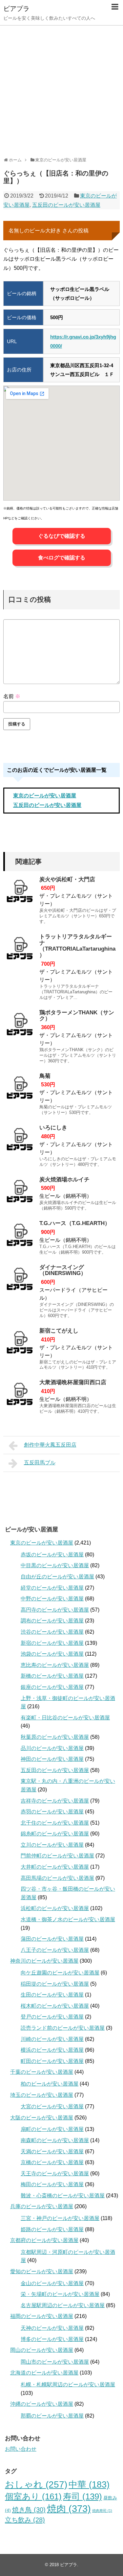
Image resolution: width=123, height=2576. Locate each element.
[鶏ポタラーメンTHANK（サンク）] (20, 1026)
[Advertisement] (61, 89)
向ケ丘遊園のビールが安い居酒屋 (60, 1973)
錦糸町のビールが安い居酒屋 (55, 1834)
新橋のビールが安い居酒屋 (52, 1676)
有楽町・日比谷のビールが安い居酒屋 (65, 1718)
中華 (89, 2485)
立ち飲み (25, 2520)
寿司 (82, 2496)
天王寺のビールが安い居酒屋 (55, 2174)
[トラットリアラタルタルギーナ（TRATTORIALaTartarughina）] (20, 950)
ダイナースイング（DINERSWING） (63, 1270)
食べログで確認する (62, 558)
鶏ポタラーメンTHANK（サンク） (77, 1016)
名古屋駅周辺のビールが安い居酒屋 (63, 2305)
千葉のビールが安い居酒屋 (42, 2072)
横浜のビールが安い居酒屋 (52, 2050)
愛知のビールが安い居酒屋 (42, 2271)
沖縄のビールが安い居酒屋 (42, 2404)
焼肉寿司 (102, 2511)
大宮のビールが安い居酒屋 (52, 2106)
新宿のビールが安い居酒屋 (52, 1643)
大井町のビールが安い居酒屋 (55, 1867)
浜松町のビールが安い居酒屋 (55, 1908)
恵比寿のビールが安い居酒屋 (55, 1665)
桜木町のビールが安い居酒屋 (55, 2006)
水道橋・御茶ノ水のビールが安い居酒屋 (68, 1919)
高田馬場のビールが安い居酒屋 (57, 1878)
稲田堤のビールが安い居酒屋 (55, 1984)
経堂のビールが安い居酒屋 (52, 1588)
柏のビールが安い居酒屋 (50, 2084)
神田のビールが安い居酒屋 (52, 1759)
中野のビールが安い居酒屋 (52, 1599)
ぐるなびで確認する (62, 536)
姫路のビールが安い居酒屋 (52, 2229)
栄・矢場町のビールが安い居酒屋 (60, 2294)
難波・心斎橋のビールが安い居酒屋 (63, 2196)
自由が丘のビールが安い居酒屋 (57, 1577)
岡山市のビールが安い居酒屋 (55, 2362)
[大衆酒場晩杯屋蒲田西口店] (20, 1396)
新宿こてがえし (59, 1331)
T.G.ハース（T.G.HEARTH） (75, 1223)
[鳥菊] (20, 1090)
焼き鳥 (29, 2509)
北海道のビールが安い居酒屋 (44, 2373)
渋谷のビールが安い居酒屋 (52, 1632)
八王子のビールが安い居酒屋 (55, 1950)
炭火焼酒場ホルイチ (64, 1180)
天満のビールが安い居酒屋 (52, 2151)
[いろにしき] (20, 1141)
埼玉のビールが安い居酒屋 (42, 2095)
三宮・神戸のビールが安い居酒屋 (60, 2218)
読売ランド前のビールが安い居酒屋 (63, 2028)
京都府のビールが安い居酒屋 (44, 2240)
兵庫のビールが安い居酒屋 (42, 2206)
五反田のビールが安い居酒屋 (66, 205)
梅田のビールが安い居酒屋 (52, 2184)
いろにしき (53, 1128)
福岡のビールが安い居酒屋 (42, 2316)
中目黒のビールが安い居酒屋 (55, 1565)
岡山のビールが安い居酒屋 (42, 2350)
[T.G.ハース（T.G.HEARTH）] (20, 1237)
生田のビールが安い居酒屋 (52, 1995)
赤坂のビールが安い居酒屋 (52, 1555)
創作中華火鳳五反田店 (50, 1445)
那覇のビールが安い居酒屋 (52, 2416)
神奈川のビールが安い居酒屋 (44, 1961)
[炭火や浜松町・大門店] (20, 893)
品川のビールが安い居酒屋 (52, 1748)
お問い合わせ (21, 2449)
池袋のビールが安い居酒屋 (52, 1654)
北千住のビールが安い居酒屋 (55, 1823)
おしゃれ (36, 2484)
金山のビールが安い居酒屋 (52, 2283)
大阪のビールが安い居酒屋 (42, 2118)
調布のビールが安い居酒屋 (52, 1621)
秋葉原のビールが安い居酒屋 (55, 1737)
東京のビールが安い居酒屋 (45, 796)
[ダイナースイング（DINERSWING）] (20, 1281)
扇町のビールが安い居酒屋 (52, 2129)
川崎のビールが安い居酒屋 (52, 2039)
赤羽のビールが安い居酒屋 (52, 1812)
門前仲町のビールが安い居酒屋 (57, 1856)
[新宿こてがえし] (20, 1344)
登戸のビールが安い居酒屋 (52, 2017)
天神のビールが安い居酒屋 (52, 2328)
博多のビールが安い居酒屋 (52, 2339)
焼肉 (69, 2508)
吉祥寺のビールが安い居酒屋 (55, 1801)
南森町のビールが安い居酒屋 (55, 2140)
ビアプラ (16, 9)
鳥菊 (45, 1076)
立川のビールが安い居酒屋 (52, 1845)
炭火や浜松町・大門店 (67, 879)
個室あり (33, 2496)
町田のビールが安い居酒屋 (52, 2061)
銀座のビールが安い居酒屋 (52, 1687)
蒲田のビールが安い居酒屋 (52, 1939)
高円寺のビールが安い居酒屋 (55, 1610)
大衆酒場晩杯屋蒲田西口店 (73, 1382)
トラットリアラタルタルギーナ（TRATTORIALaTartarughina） (77, 946)
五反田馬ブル (40, 1463)
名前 (12, 696)
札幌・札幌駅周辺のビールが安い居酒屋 (68, 2385)
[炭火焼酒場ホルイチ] (20, 1193)
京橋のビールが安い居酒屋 (52, 2162)
